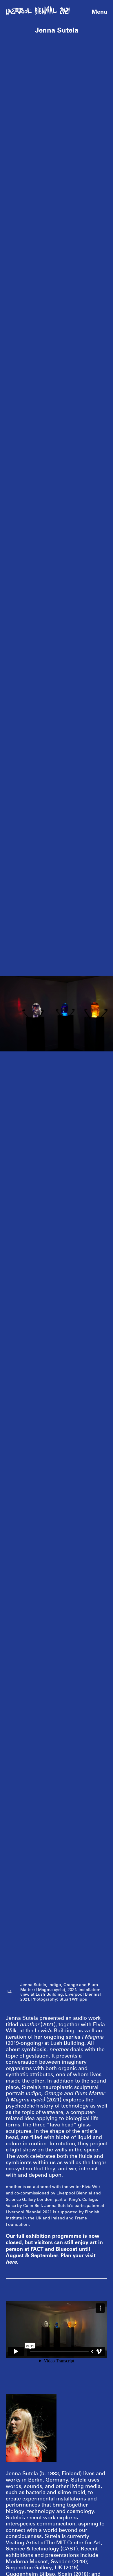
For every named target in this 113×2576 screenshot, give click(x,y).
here (11, 2262)
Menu (99, 12)
